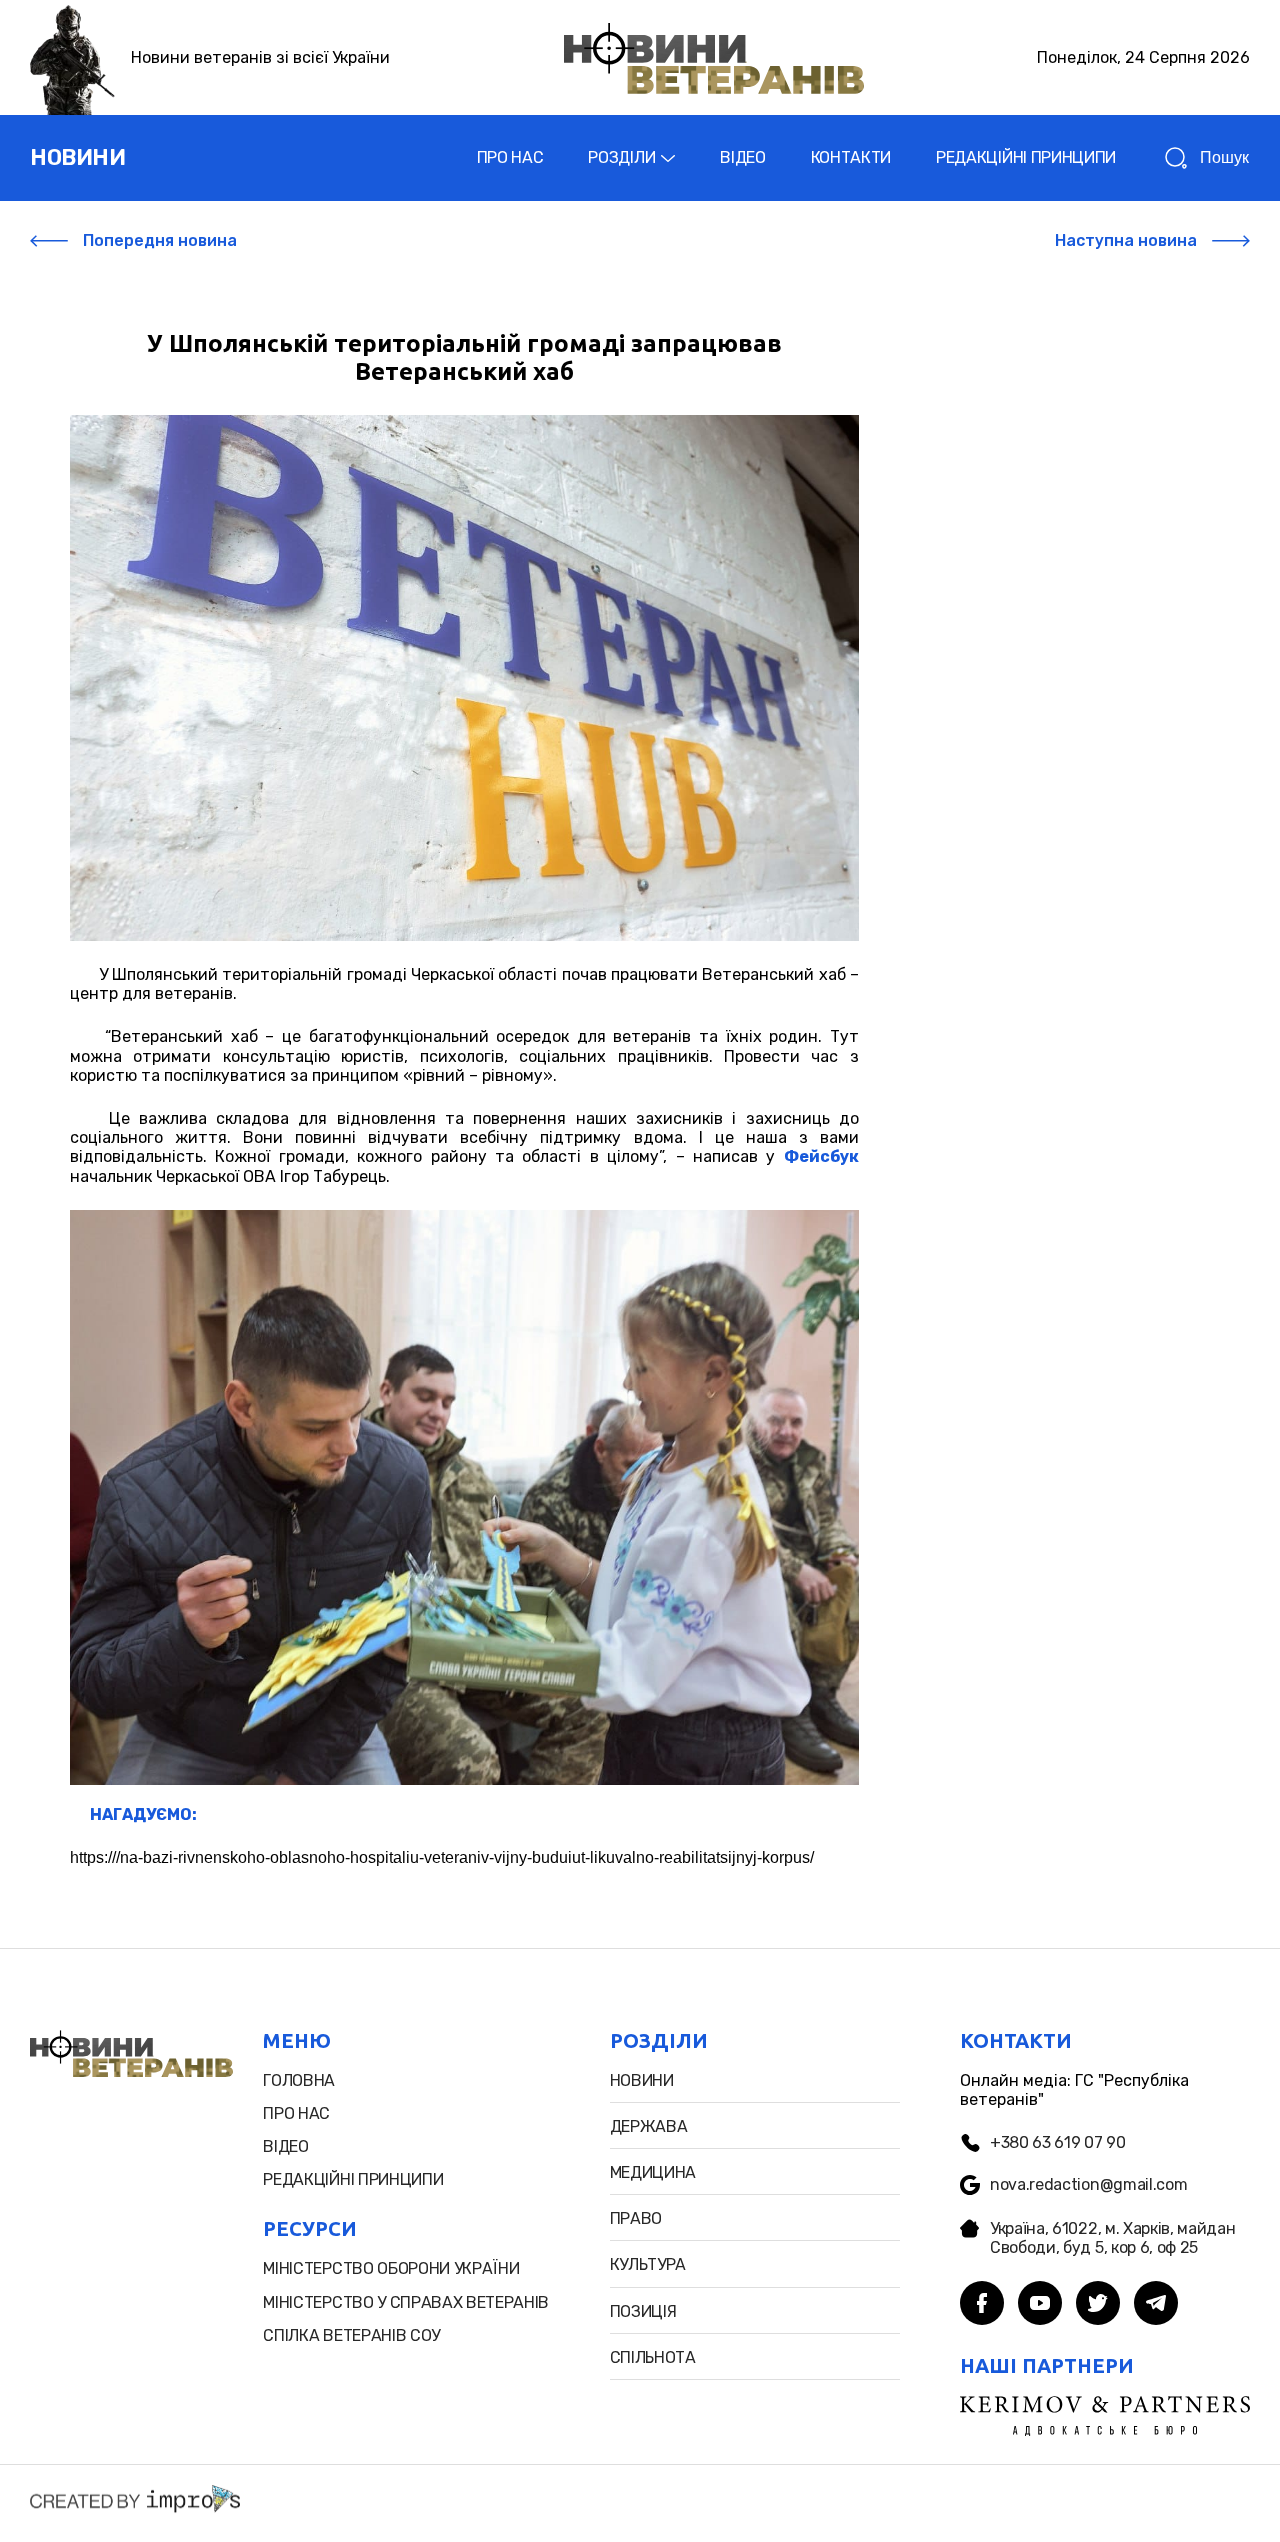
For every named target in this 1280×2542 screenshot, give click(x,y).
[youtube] (1040, 2305)
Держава (649, 2126)
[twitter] (1098, 2305)
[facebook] (982, 2305)
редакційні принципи (353, 2179)
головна (299, 2080)
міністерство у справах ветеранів (406, 2302)
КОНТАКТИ (851, 157)
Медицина (653, 2172)
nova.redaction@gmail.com (1088, 2184)
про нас (296, 2113)
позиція (643, 2311)
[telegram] (1156, 2305)
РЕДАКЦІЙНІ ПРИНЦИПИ (1026, 157)
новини (77, 157)
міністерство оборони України (391, 2268)
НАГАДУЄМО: (143, 1814)
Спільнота (653, 2357)
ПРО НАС (510, 157)
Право (636, 2218)
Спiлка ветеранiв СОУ (351, 2335)
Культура (648, 2264)
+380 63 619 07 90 (1058, 2142)
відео (285, 2146)
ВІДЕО (742, 157)
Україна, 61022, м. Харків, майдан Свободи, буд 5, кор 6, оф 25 (1112, 2238)
